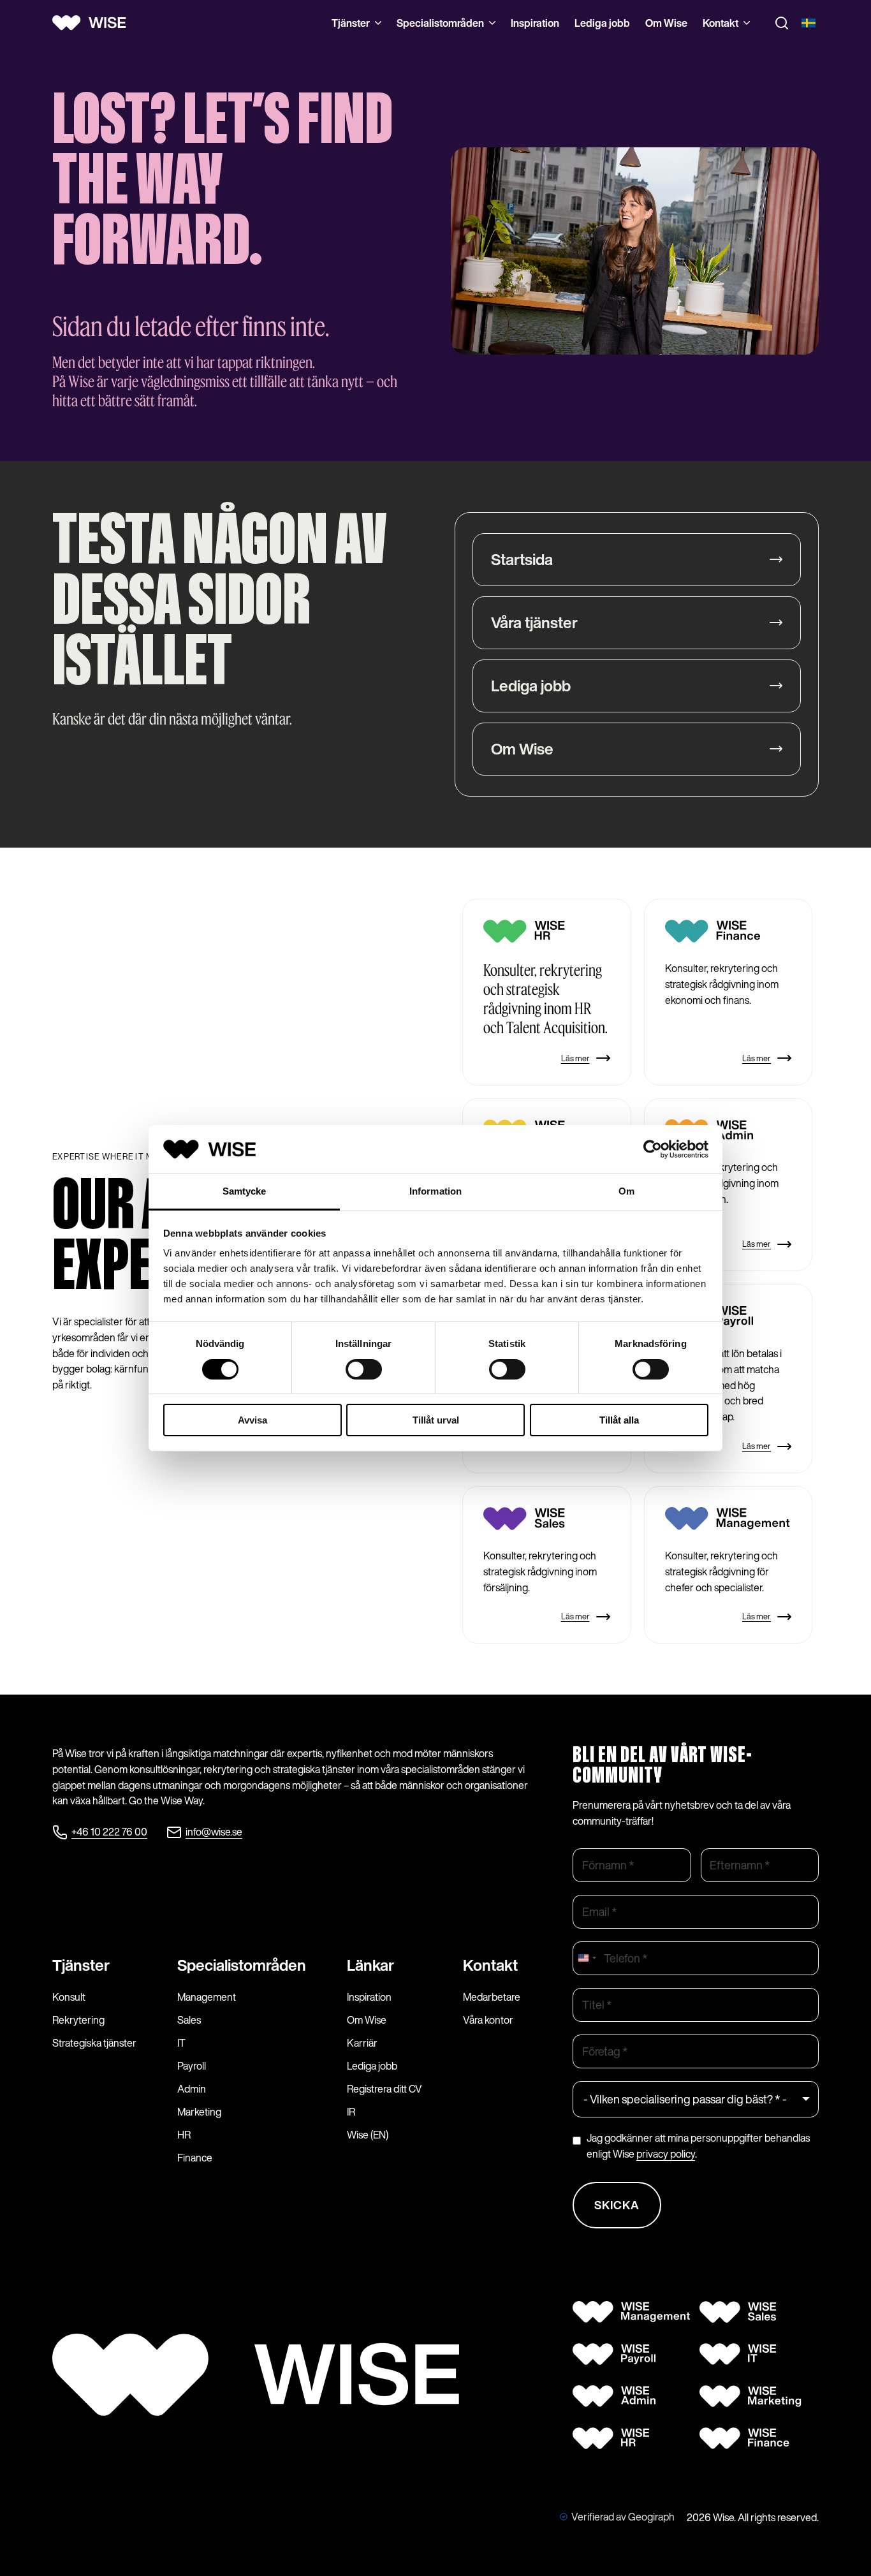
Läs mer (575, 1058)
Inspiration (535, 23)
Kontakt (721, 23)
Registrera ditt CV (384, 2089)
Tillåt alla (619, 1420)
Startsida (522, 559)
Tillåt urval (436, 1420)
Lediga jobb (602, 23)
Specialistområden (440, 23)
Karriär (362, 2043)
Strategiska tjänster (94, 2043)
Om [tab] (626, 1191)
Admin (192, 2089)
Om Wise (666, 23)
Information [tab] (435, 1191)
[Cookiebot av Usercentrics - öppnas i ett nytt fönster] (653, 1149)
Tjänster (351, 23)
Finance (195, 2158)
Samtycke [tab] (245, 1191)
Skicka (617, 2205)
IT (181, 2043)
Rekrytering (78, 2020)
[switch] (364, 1369)
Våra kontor (488, 2020)
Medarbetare (492, 1997)
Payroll (192, 2066)
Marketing (199, 2112)
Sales (189, 2020)
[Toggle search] (782, 23)
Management (207, 1997)
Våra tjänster (534, 622)
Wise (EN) (368, 2135)
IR (351, 2112)
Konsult (69, 1997)
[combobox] (587, 1958)
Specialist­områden (242, 1965)
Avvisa (253, 1420)
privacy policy (666, 2154)
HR (184, 2135)
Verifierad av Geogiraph (623, 2517)
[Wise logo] (94, 23)
